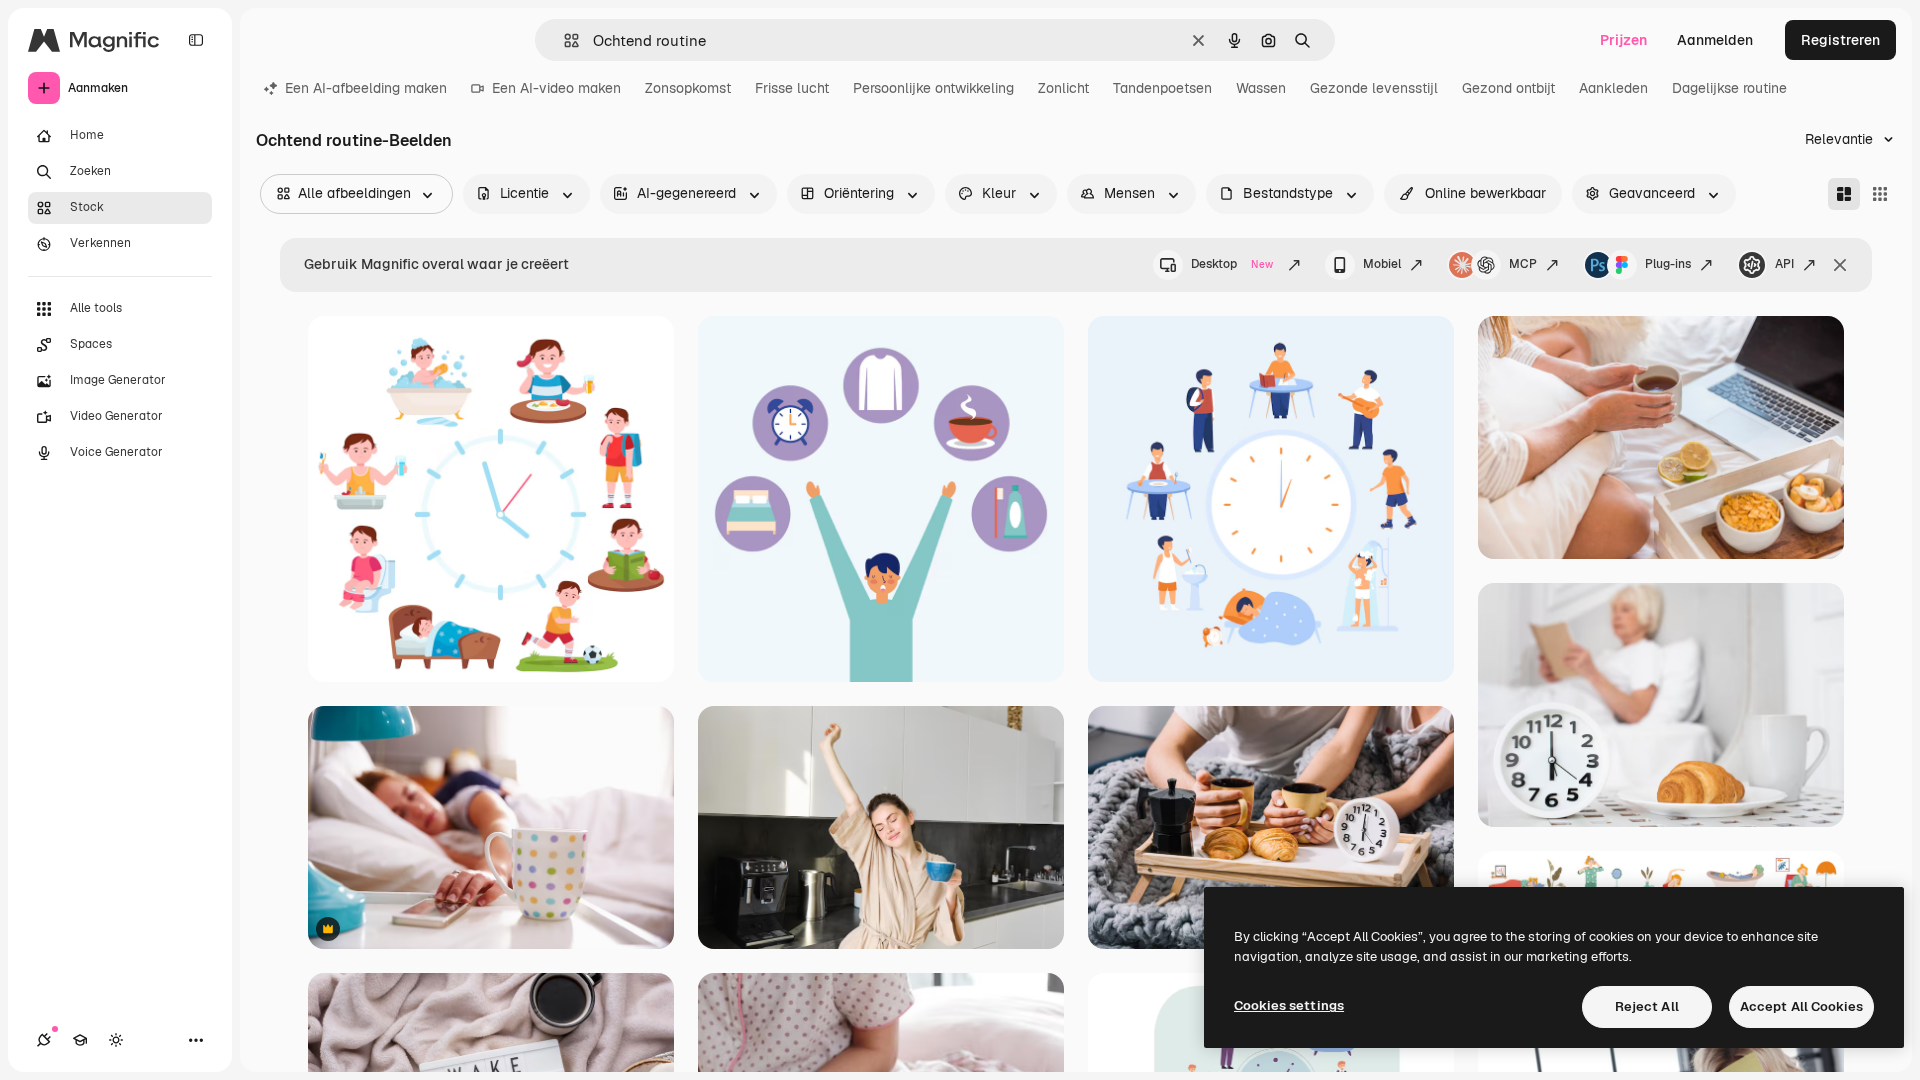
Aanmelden (1715, 40)
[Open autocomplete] (563, 40)
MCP (1523, 264)
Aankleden (1613, 88)
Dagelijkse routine (1729, 88)
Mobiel (1382, 264)
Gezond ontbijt (1508, 88)
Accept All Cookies (1801, 1006)
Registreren (1840, 40)
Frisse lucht (792, 88)
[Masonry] (1844, 194)
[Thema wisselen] (116, 1040)
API (1784, 264)
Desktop (1232, 264)
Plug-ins (1668, 264)
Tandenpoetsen (1162, 88)
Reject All (1647, 1006)
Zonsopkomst (688, 88)
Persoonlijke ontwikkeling (933, 88)
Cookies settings (1289, 1005)
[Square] (1880, 194)
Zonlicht (1063, 88)
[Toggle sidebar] (196, 40)
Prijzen (1623, 40)
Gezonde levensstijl (1374, 88)
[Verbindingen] (44, 1040)
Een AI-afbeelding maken (366, 88)
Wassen (1261, 88)
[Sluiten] (1840, 265)
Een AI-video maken (556, 88)
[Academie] (80, 1040)
